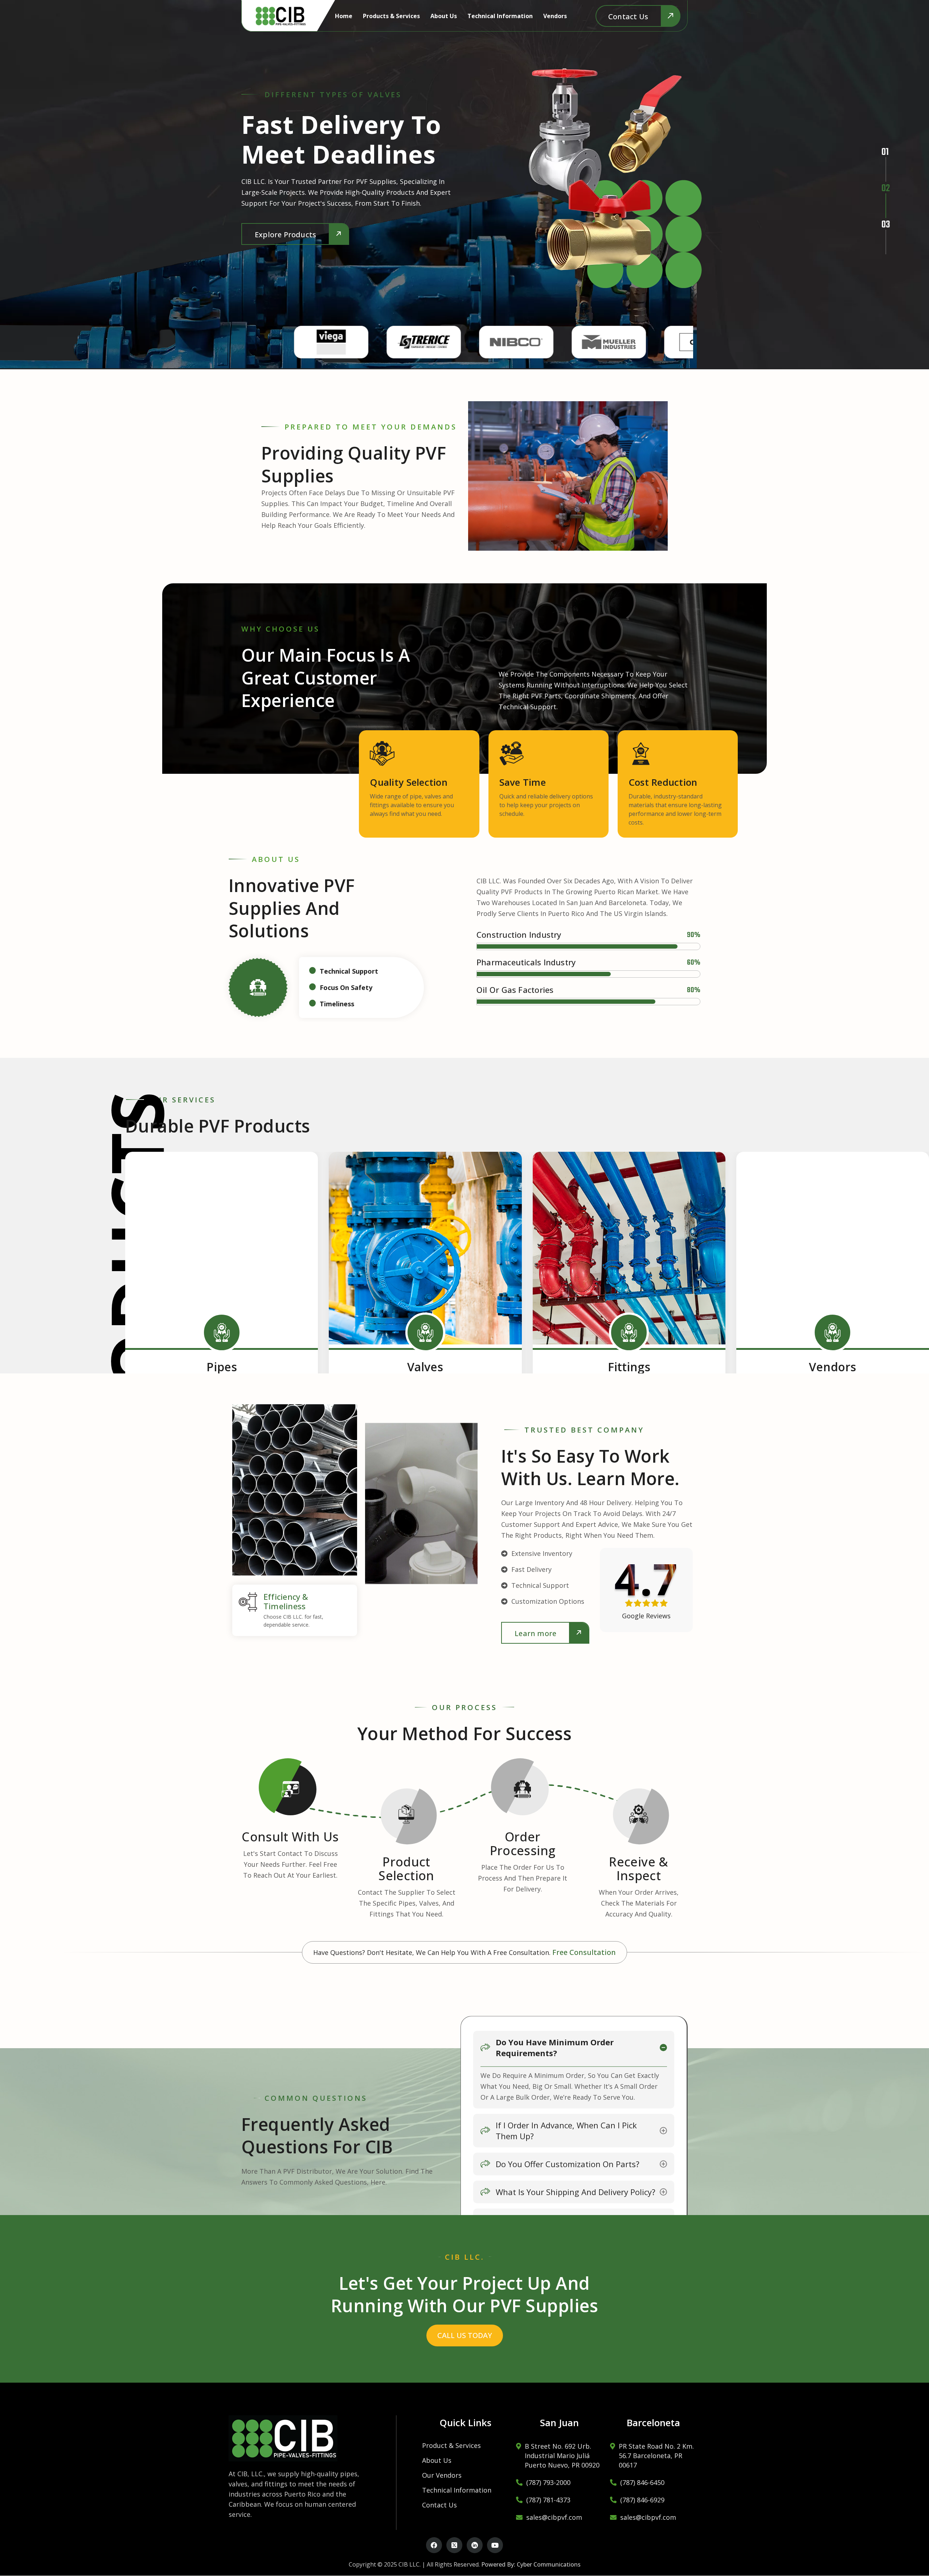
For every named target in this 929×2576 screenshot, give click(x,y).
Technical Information (500, 16)
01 (883, 148)
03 (883, 221)
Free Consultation (584, 1952)
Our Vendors (442, 2475)
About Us (444, 16)
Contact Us (439, 2505)
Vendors (555, 16)
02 (883, 185)
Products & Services (391, 16)
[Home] (280, 16)
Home (344, 16)
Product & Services (451, 2445)
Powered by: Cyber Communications (531, 2564)
